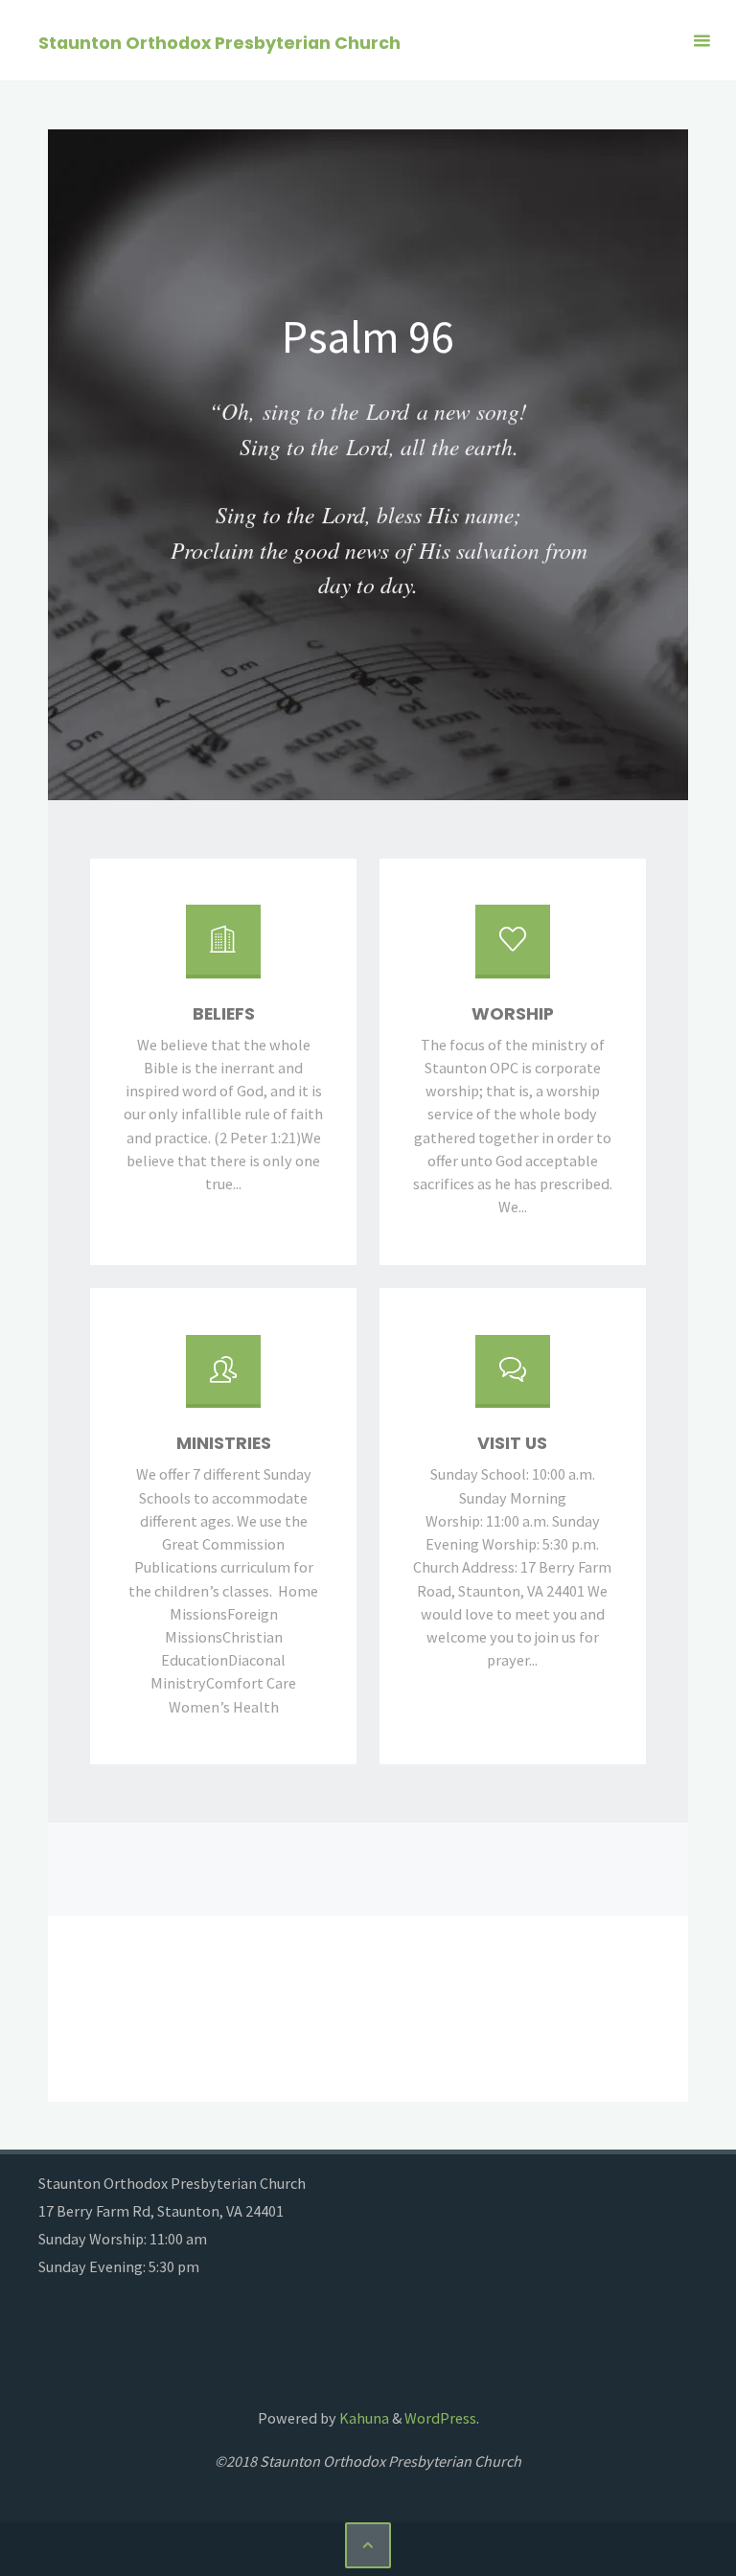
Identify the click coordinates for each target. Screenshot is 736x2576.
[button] (84, 465)
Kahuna (363, 2418)
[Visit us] (513, 1380)
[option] (368, 465)
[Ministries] (223, 1380)
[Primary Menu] (701, 41)
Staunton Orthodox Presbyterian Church (219, 42)
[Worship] (513, 949)
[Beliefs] (223, 949)
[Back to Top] (368, 2545)
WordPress (440, 2418)
